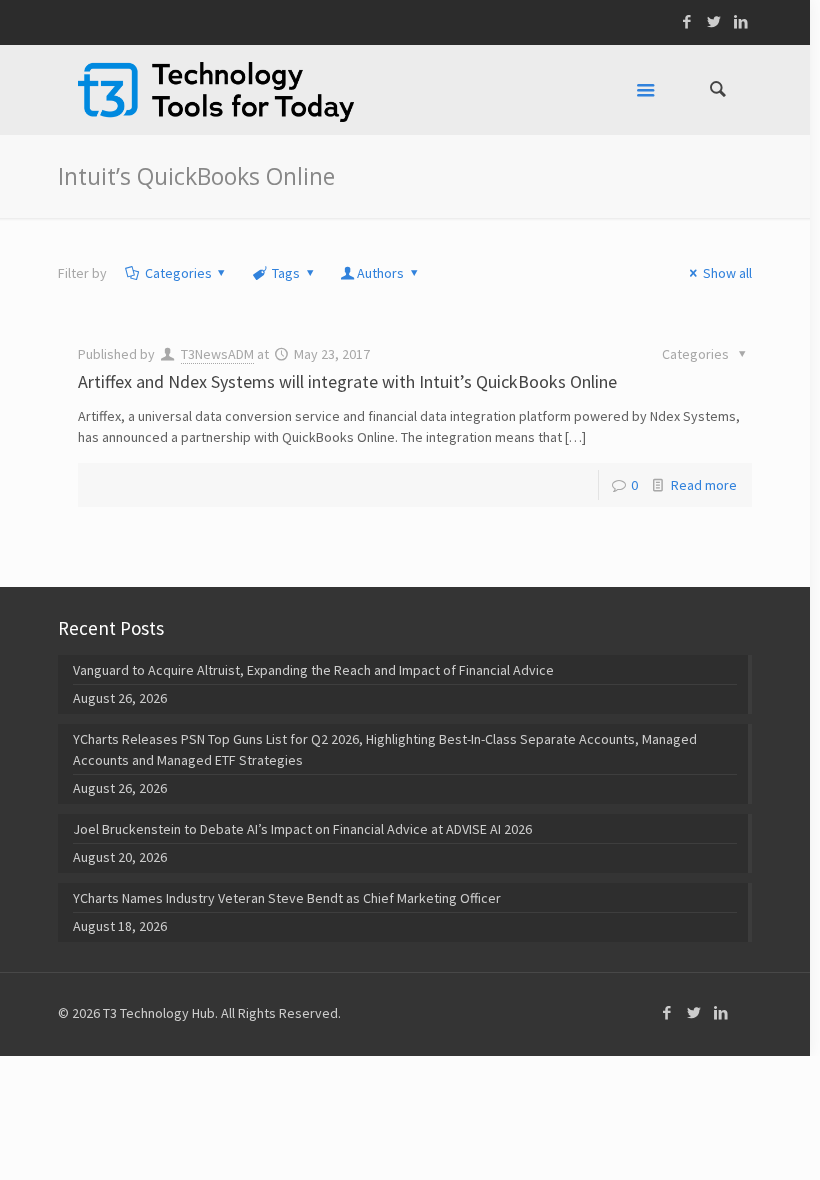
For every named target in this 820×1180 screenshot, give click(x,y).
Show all (727, 273)
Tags (286, 273)
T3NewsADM (217, 354)
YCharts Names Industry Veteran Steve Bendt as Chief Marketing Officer (287, 898)
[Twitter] (714, 21)
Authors (380, 273)
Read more (704, 485)
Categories (178, 273)
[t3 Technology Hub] (216, 90)
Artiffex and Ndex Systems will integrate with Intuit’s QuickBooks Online (347, 381)
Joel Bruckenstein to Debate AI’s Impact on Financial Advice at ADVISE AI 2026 (302, 829)
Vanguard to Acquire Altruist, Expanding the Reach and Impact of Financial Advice (313, 670)
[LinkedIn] (741, 21)
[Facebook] (687, 21)
